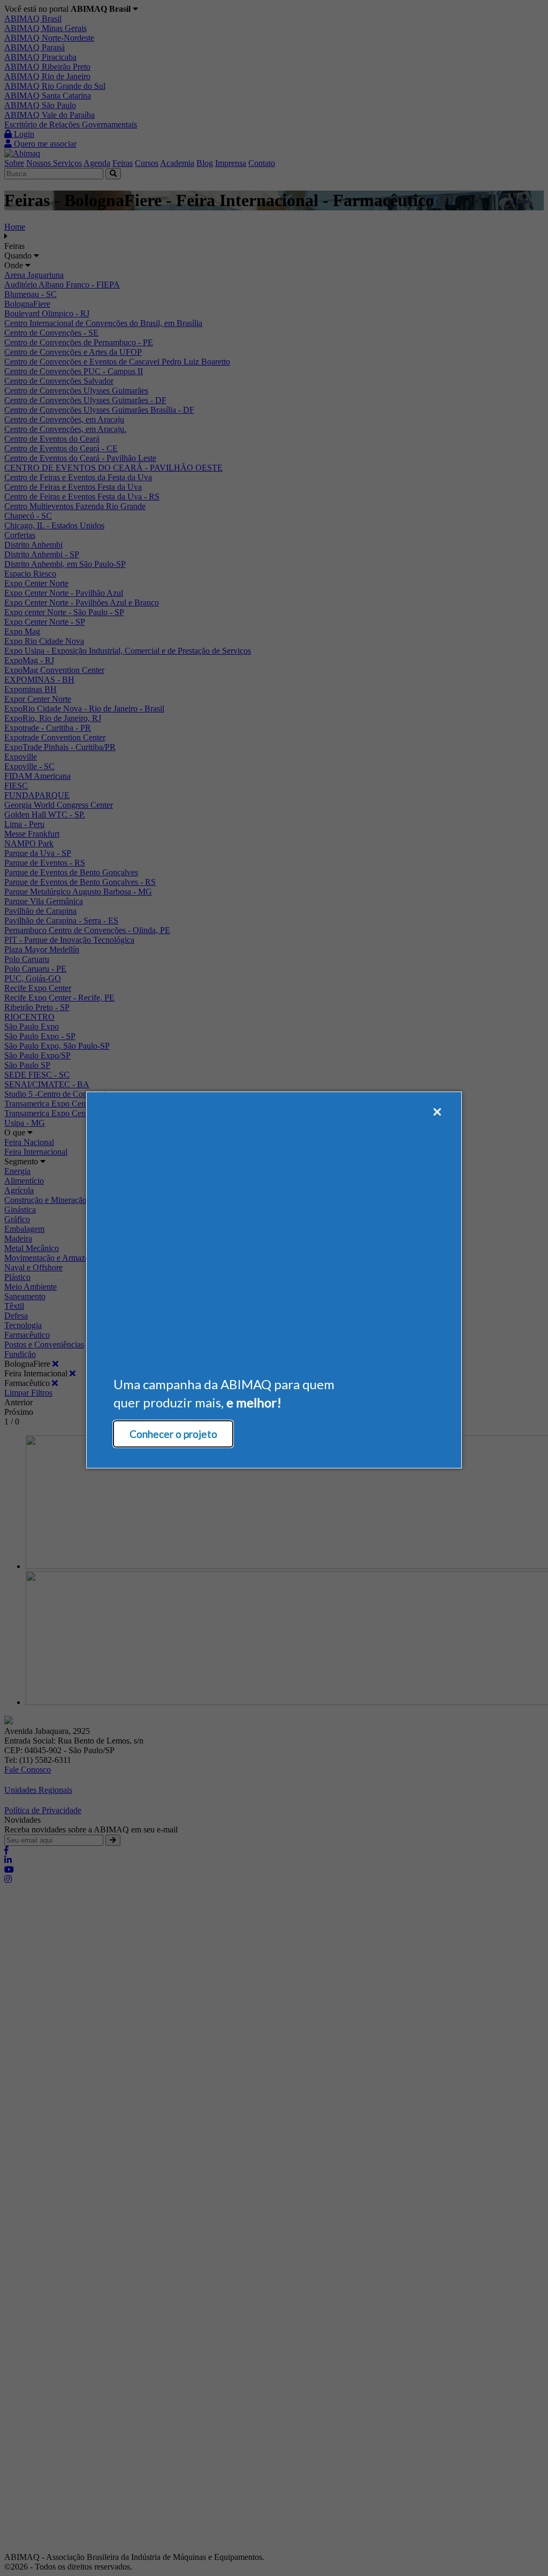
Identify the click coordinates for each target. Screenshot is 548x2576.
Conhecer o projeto (173, 1434)
